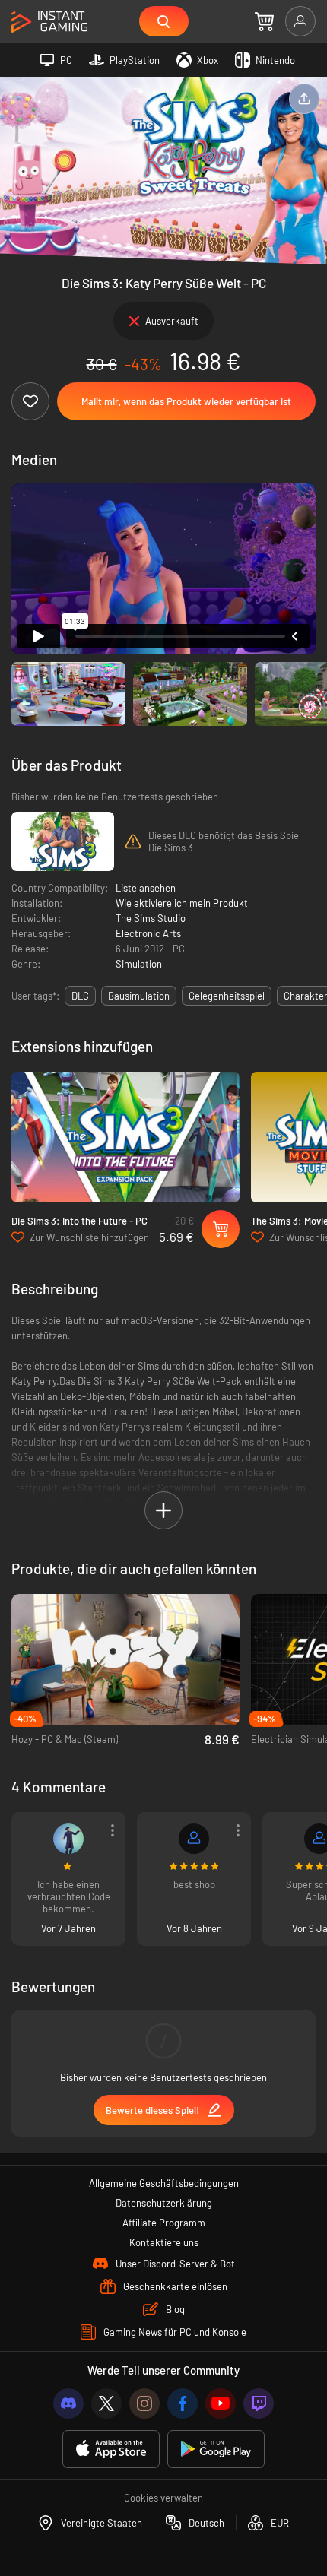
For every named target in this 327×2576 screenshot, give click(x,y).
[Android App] (216, 2449)
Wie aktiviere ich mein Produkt (182, 903)
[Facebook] (183, 2403)
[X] (106, 2403)
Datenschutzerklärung (164, 2203)
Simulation (139, 964)
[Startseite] (49, 22)
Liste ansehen (146, 888)
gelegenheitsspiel (227, 996)
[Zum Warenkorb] (264, 21)
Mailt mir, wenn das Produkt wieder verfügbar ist (186, 401)
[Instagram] (144, 2403)
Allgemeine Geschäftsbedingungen (164, 2183)
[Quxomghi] (68, 1839)
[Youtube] (221, 2403)
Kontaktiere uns (164, 2242)
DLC (80, 996)
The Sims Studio (151, 918)
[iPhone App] (111, 2449)
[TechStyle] (194, 1839)
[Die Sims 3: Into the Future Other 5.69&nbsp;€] (125, 1137)
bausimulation (139, 996)
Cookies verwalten (163, 2498)
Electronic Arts (148, 933)
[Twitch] (259, 2403)
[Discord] (68, 2403)
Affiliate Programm (164, 2223)
